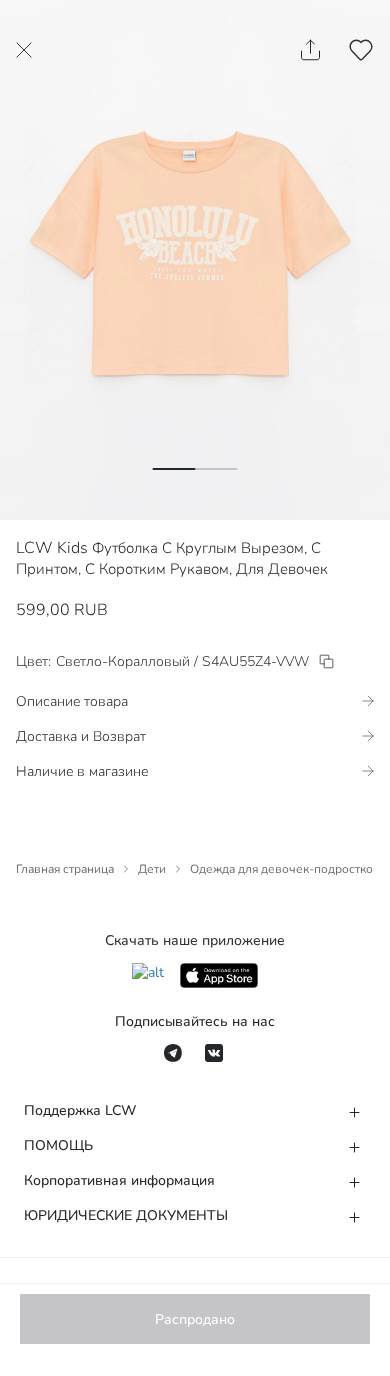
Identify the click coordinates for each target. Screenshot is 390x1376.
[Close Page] (24, 50)
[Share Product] (310, 50)
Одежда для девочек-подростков (285, 869)
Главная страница (65, 869)
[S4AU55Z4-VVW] (326, 661)
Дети (152, 869)
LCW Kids (52, 548)
